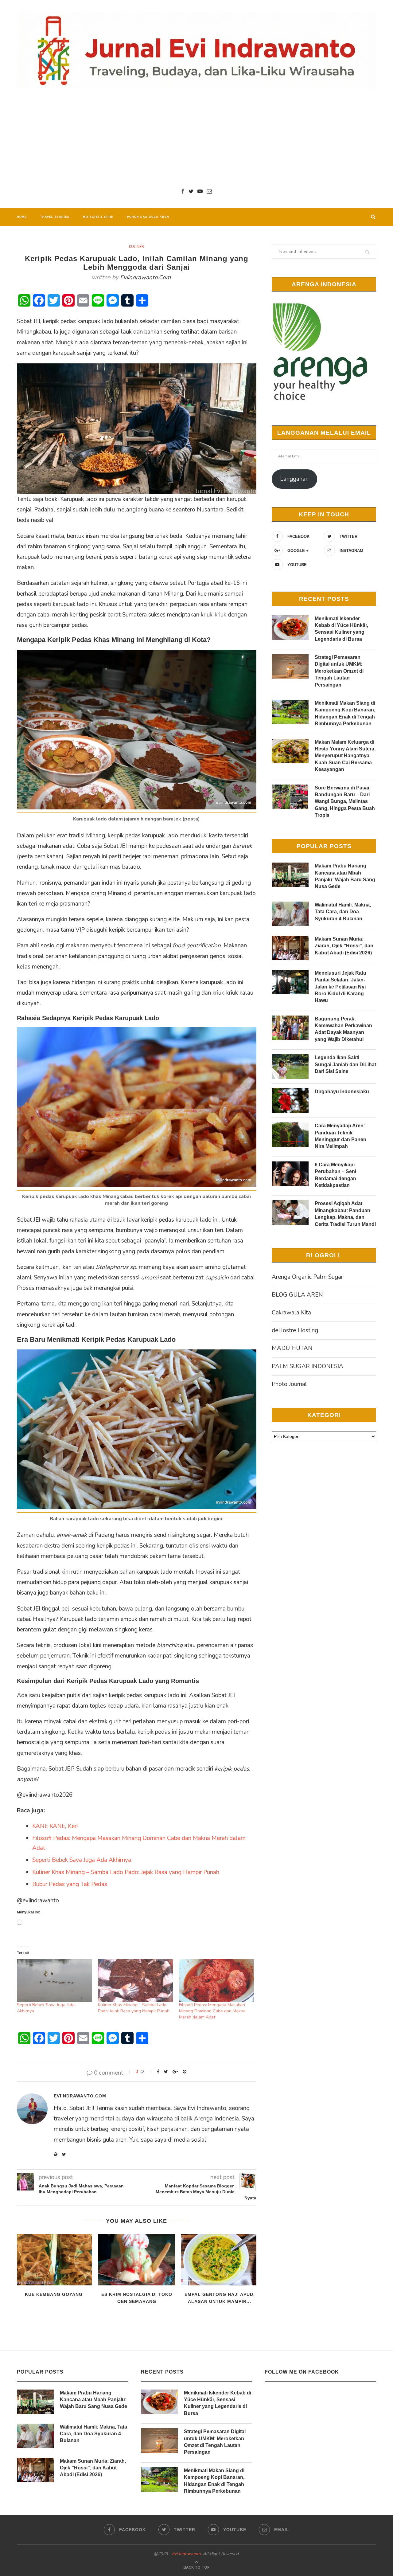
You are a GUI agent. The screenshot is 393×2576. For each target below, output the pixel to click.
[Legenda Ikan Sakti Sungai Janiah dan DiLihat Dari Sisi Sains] (290, 1067)
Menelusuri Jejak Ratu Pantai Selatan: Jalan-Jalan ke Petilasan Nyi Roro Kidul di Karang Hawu (340, 987)
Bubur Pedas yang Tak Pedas (70, 1884)
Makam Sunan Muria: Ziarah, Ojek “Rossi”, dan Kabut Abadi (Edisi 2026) (344, 946)
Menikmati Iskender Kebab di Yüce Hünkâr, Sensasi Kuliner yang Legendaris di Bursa (341, 629)
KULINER (136, 247)
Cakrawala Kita (291, 1313)
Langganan (294, 479)
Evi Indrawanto (186, 2554)
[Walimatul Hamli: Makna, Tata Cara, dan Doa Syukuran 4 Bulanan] (290, 914)
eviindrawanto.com (145, 277)
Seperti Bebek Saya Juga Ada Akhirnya (82, 1860)
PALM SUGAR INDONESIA (307, 1366)
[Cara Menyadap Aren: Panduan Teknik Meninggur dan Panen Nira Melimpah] (290, 1135)
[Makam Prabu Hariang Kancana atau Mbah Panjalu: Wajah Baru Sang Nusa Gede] (290, 875)
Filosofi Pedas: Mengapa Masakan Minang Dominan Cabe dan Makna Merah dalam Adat (212, 2011)
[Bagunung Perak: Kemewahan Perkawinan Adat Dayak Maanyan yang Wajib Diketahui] (290, 1028)
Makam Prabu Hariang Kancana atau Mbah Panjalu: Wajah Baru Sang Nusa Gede (345, 876)
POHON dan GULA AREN (148, 217)
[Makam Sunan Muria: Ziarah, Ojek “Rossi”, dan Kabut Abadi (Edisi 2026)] (290, 948)
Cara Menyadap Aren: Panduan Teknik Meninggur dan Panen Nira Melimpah (340, 1136)
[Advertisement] (196, 138)
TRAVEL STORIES (55, 217)
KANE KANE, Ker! (55, 1826)
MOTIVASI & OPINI (98, 217)
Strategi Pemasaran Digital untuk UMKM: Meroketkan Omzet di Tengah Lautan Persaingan (339, 671)
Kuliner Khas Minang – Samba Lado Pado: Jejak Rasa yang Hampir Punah (126, 1872)
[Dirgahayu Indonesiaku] (290, 1101)
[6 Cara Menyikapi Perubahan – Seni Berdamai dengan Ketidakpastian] (290, 1174)
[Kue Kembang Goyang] (54, 2260)
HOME (22, 217)
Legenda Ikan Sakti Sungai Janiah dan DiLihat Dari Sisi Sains (345, 1064)
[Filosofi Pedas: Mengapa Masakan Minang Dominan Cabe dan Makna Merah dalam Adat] (216, 1981)
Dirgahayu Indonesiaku (342, 1092)
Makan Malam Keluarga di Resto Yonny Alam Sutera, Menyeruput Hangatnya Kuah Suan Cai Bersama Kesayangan (345, 756)
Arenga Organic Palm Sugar (307, 1277)
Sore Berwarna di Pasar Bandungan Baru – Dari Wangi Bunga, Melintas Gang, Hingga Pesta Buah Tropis (345, 802)
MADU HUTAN (292, 1348)
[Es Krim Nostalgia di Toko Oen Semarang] (137, 2260)
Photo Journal (289, 1384)
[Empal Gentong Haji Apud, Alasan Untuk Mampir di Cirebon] (220, 2260)
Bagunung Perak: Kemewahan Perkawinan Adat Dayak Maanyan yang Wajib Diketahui (343, 1029)
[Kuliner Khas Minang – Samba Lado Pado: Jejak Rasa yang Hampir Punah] (135, 1981)
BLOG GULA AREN (297, 1295)
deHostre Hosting (295, 1330)
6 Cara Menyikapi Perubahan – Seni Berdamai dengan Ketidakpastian (335, 1175)
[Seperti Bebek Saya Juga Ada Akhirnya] (54, 1981)
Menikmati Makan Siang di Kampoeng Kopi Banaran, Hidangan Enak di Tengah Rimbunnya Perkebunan (345, 713)
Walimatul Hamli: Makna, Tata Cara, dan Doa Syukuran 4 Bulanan (343, 912)
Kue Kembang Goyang (54, 2294)
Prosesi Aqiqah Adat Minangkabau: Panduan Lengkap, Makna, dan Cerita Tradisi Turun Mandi (345, 1214)
